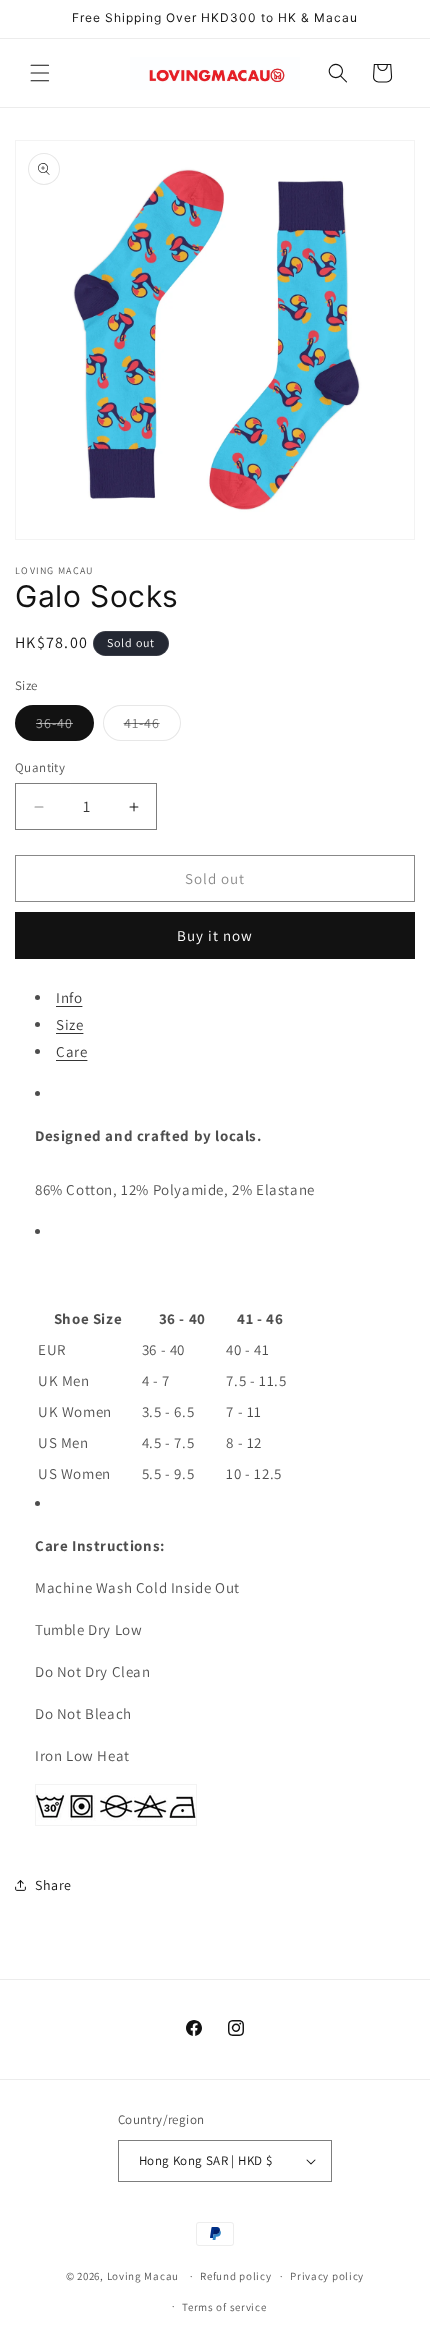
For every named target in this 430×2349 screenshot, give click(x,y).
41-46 (152, 727)
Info (69, 997)
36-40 (65, 727)
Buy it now (215, 935)
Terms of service (224, 2307)
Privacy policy (327, 2276)
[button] (40, 73)
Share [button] (53, 1885)
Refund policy (235, 2276)
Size (69, 1024)
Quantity (40, 767)
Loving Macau (143, 2276)
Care (71, 1051)
